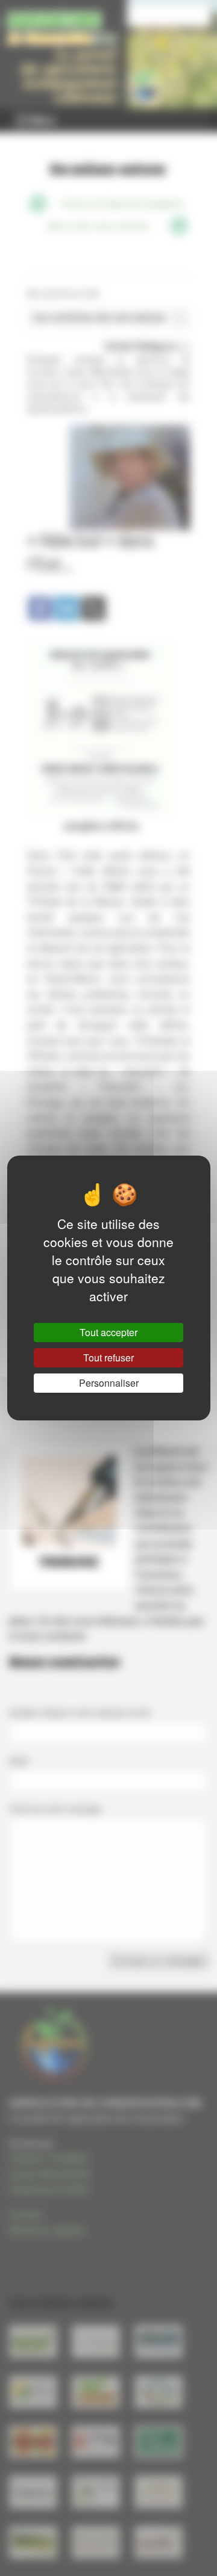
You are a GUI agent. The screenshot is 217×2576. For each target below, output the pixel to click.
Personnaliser (109, 1383)
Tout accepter (108, 1332)
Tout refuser (108, 1358)
